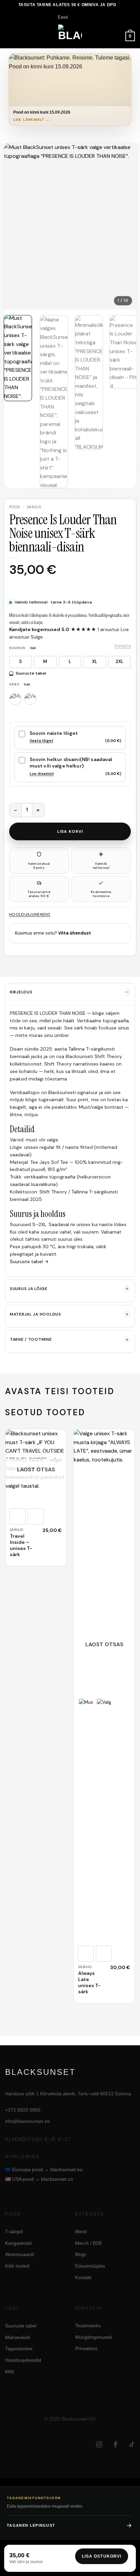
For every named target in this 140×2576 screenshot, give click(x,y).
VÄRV (20, 685)
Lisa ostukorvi (102, 2556)
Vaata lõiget (41, 741)
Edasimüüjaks (90, 2266)
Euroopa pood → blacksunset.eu (44, 2169)
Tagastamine (19, 2349)
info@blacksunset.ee (28, 2121)
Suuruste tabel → (29, 1261)
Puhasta (123, 646)
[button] (9, 36)
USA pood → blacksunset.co (39, 2179)
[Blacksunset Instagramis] (99, 2444)
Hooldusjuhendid (30, 914)
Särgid (34, 507)
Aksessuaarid (20, 2255)
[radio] (21, 662)
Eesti (63, 17)
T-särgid (14, 2232)
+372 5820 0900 (23, 2110)
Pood (15, 507)
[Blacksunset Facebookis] (116, 2444)
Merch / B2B (88, 2243)
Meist (81, 2232)
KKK (10, 2372)
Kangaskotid (18, 2243)
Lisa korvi (70, 831)
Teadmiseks (88, 2326)
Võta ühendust (75, 933)
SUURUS (23, 648)
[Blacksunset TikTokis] (132, 2444)
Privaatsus (86, 2349)
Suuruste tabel (31, 673)
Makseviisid (17, 2337)
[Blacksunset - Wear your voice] (70, 36)
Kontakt (83, 2277)
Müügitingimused (93, 2337)
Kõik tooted (17, 2266)
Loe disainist (42, 774)
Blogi (80, 2255)
